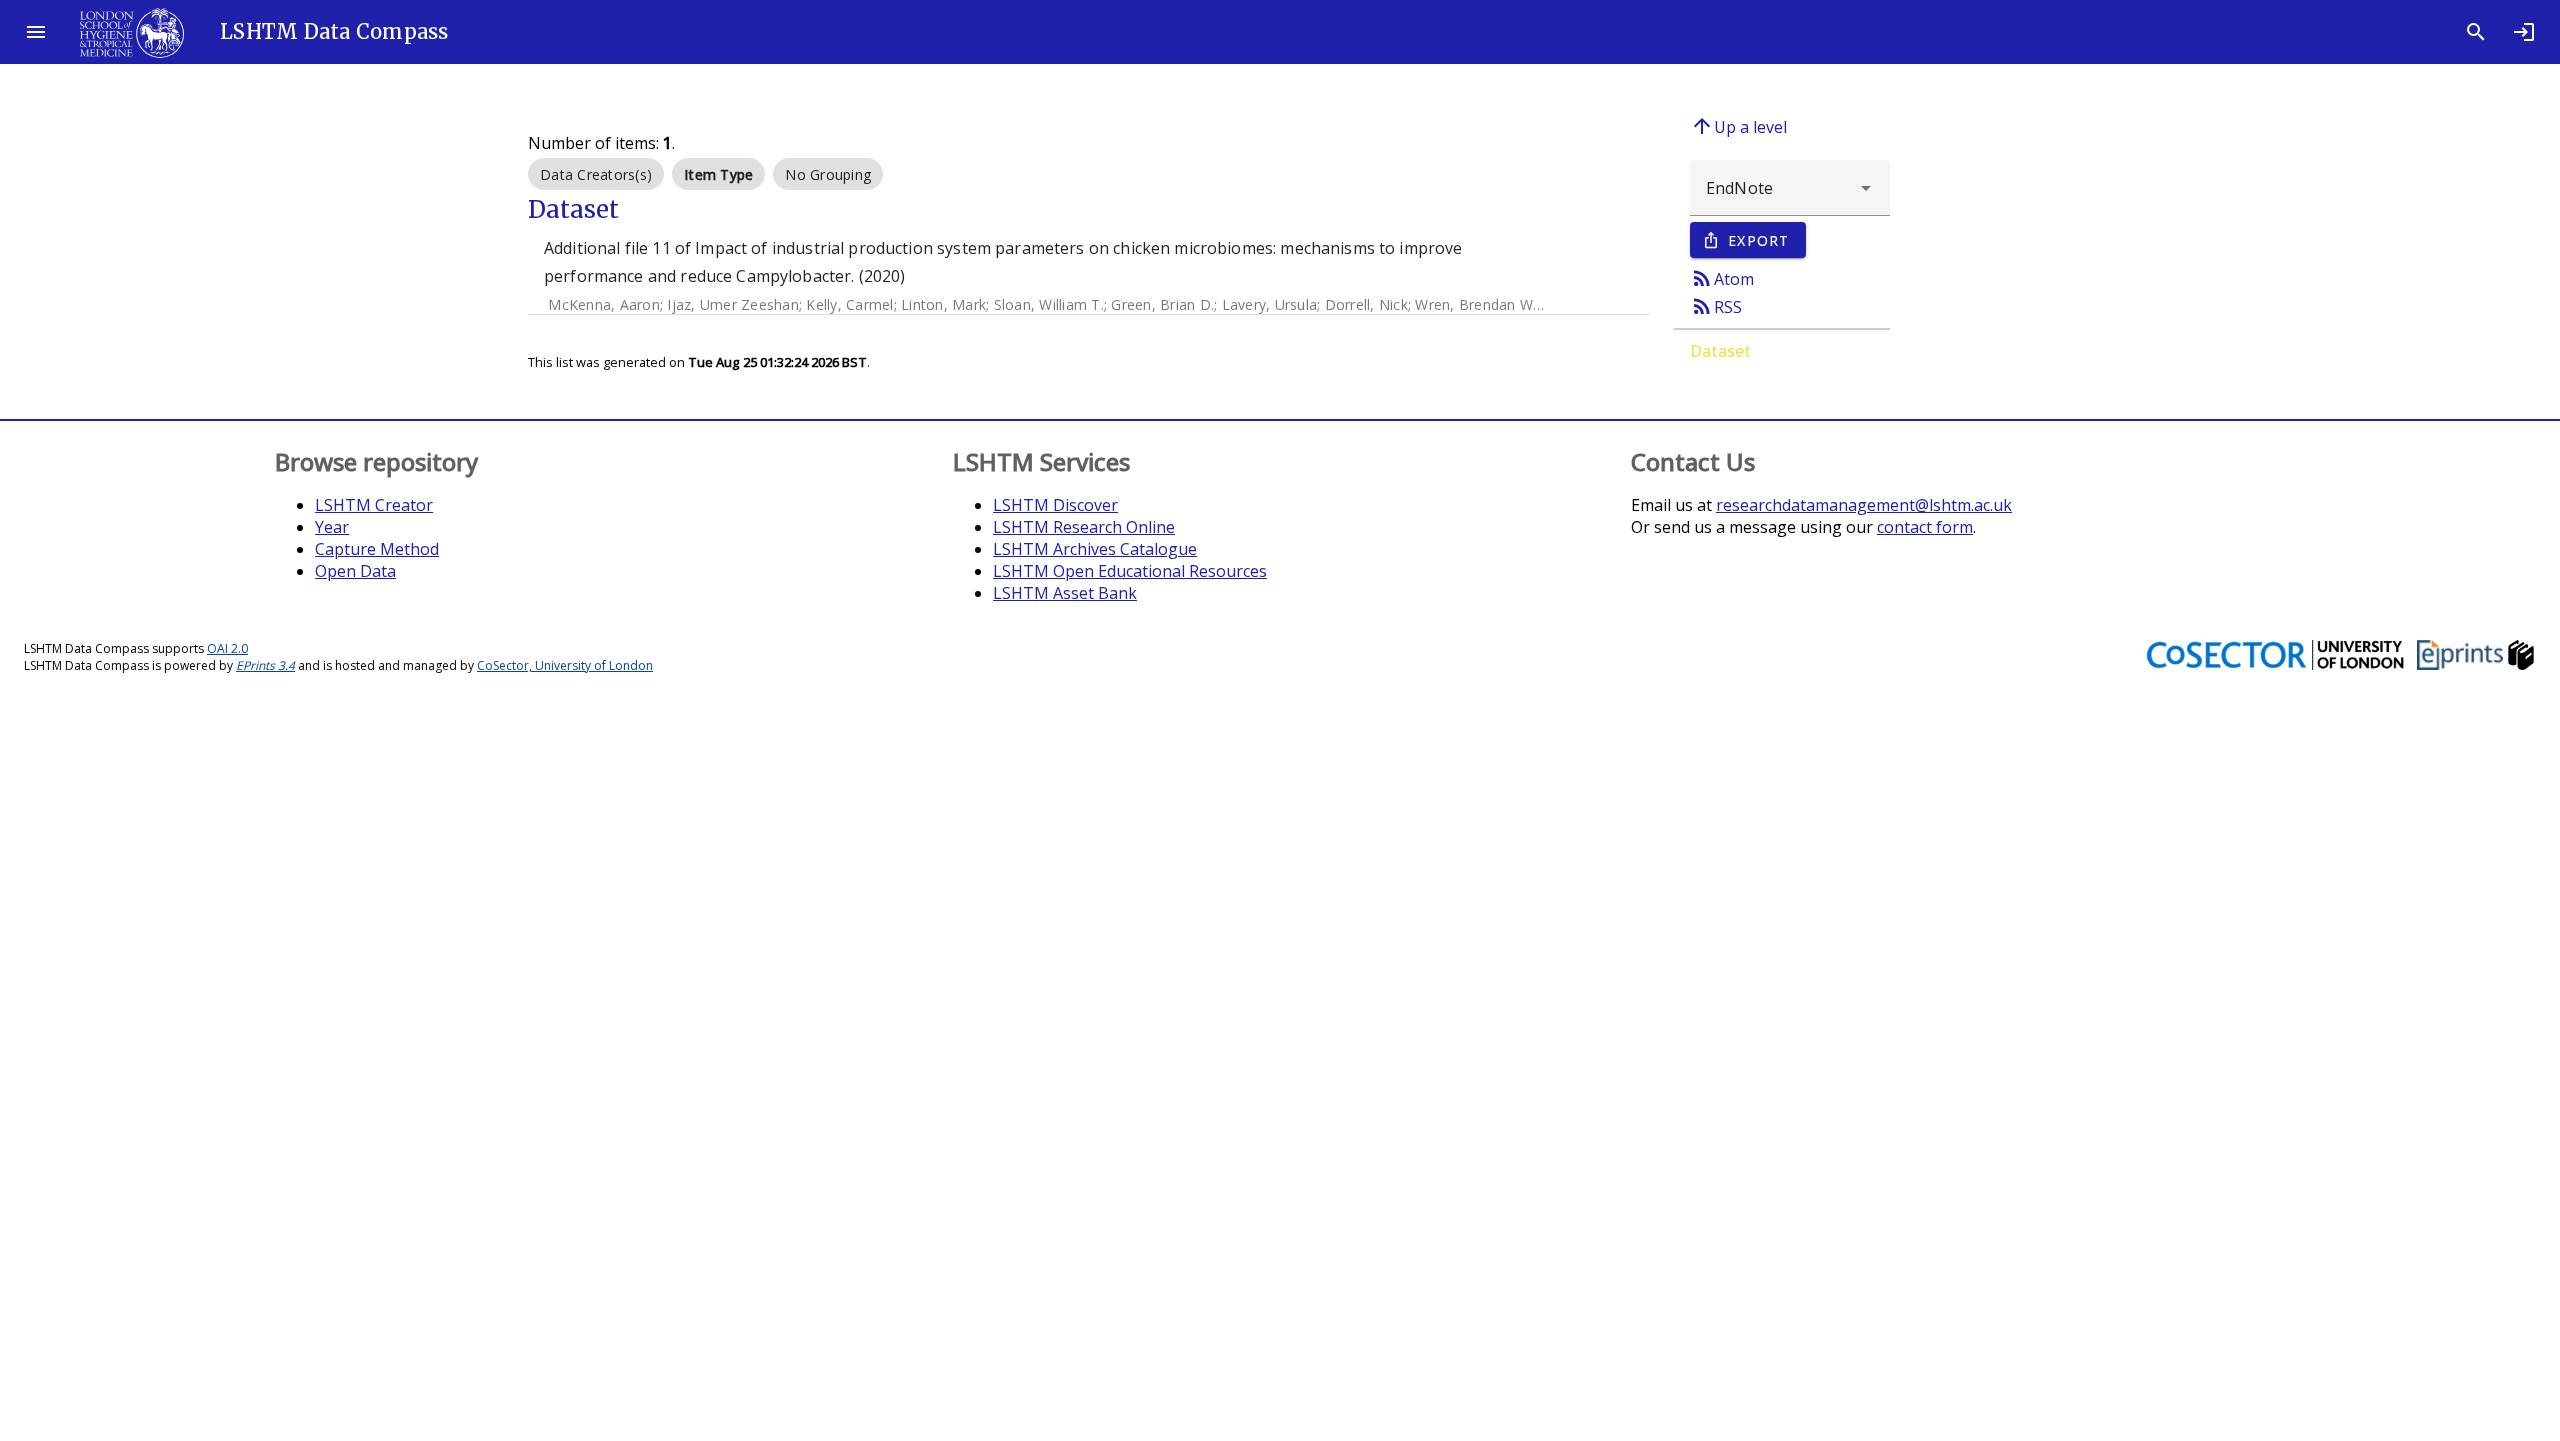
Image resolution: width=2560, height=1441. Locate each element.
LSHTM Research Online (1084, 527)
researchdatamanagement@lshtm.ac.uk (1864, 505)
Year (332, 527)
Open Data (355, 571)
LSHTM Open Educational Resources (1130, 571)
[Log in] (2524, 32)
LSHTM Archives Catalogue (1095, 549)
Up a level (1738, 126)
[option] (596, 174)
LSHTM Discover (1055, 505)
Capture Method (377, 549)
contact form (1925, 527)
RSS (1716, 306)
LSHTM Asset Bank (1065, 593)
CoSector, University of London (565, 665)
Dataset (1720, 351)
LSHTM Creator (374, 505)
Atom (1722, 278)
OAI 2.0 (227, 648)
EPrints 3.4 (265, 665)
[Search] (2476, 32)
